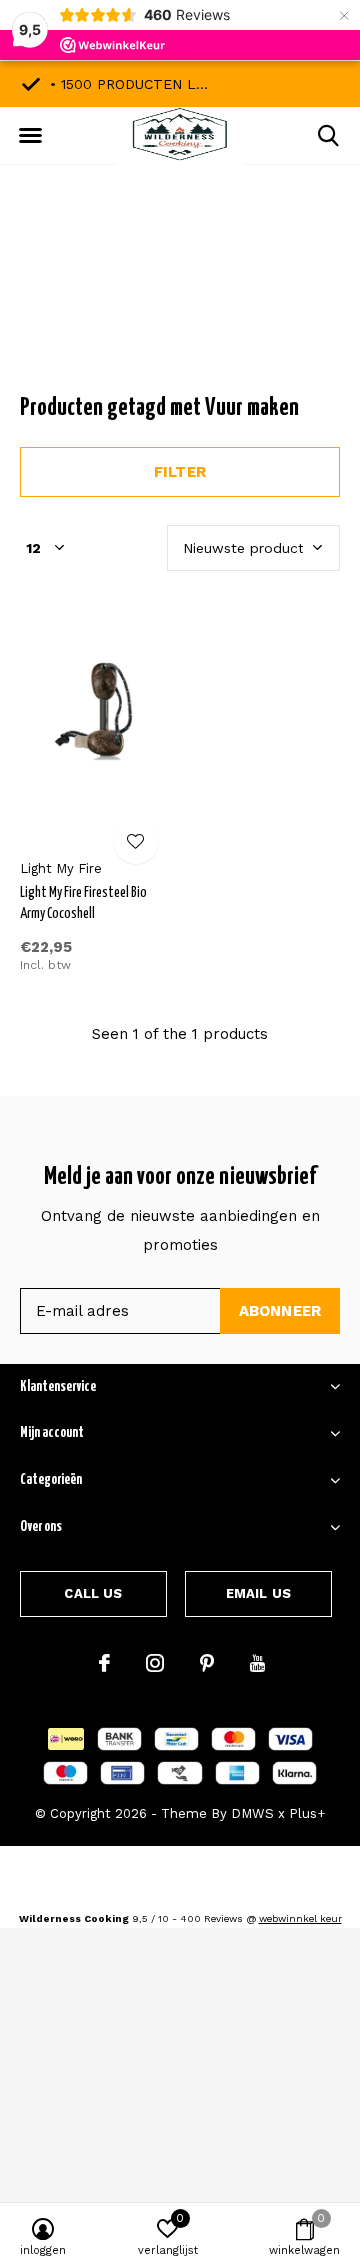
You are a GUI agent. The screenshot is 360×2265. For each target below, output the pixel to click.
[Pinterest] (207, 1663)
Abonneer (280, 1311)
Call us (93, 1593)
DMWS (252, 1813)
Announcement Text (180, 299)
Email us (258, 1593)
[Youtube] (257, 1663)
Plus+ (307, 1813)
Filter (180, 472)
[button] (30, 136)
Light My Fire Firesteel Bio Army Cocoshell (83, 903)
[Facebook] (104, 1663)
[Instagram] (155, 1663)
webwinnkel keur (300, 1918)
